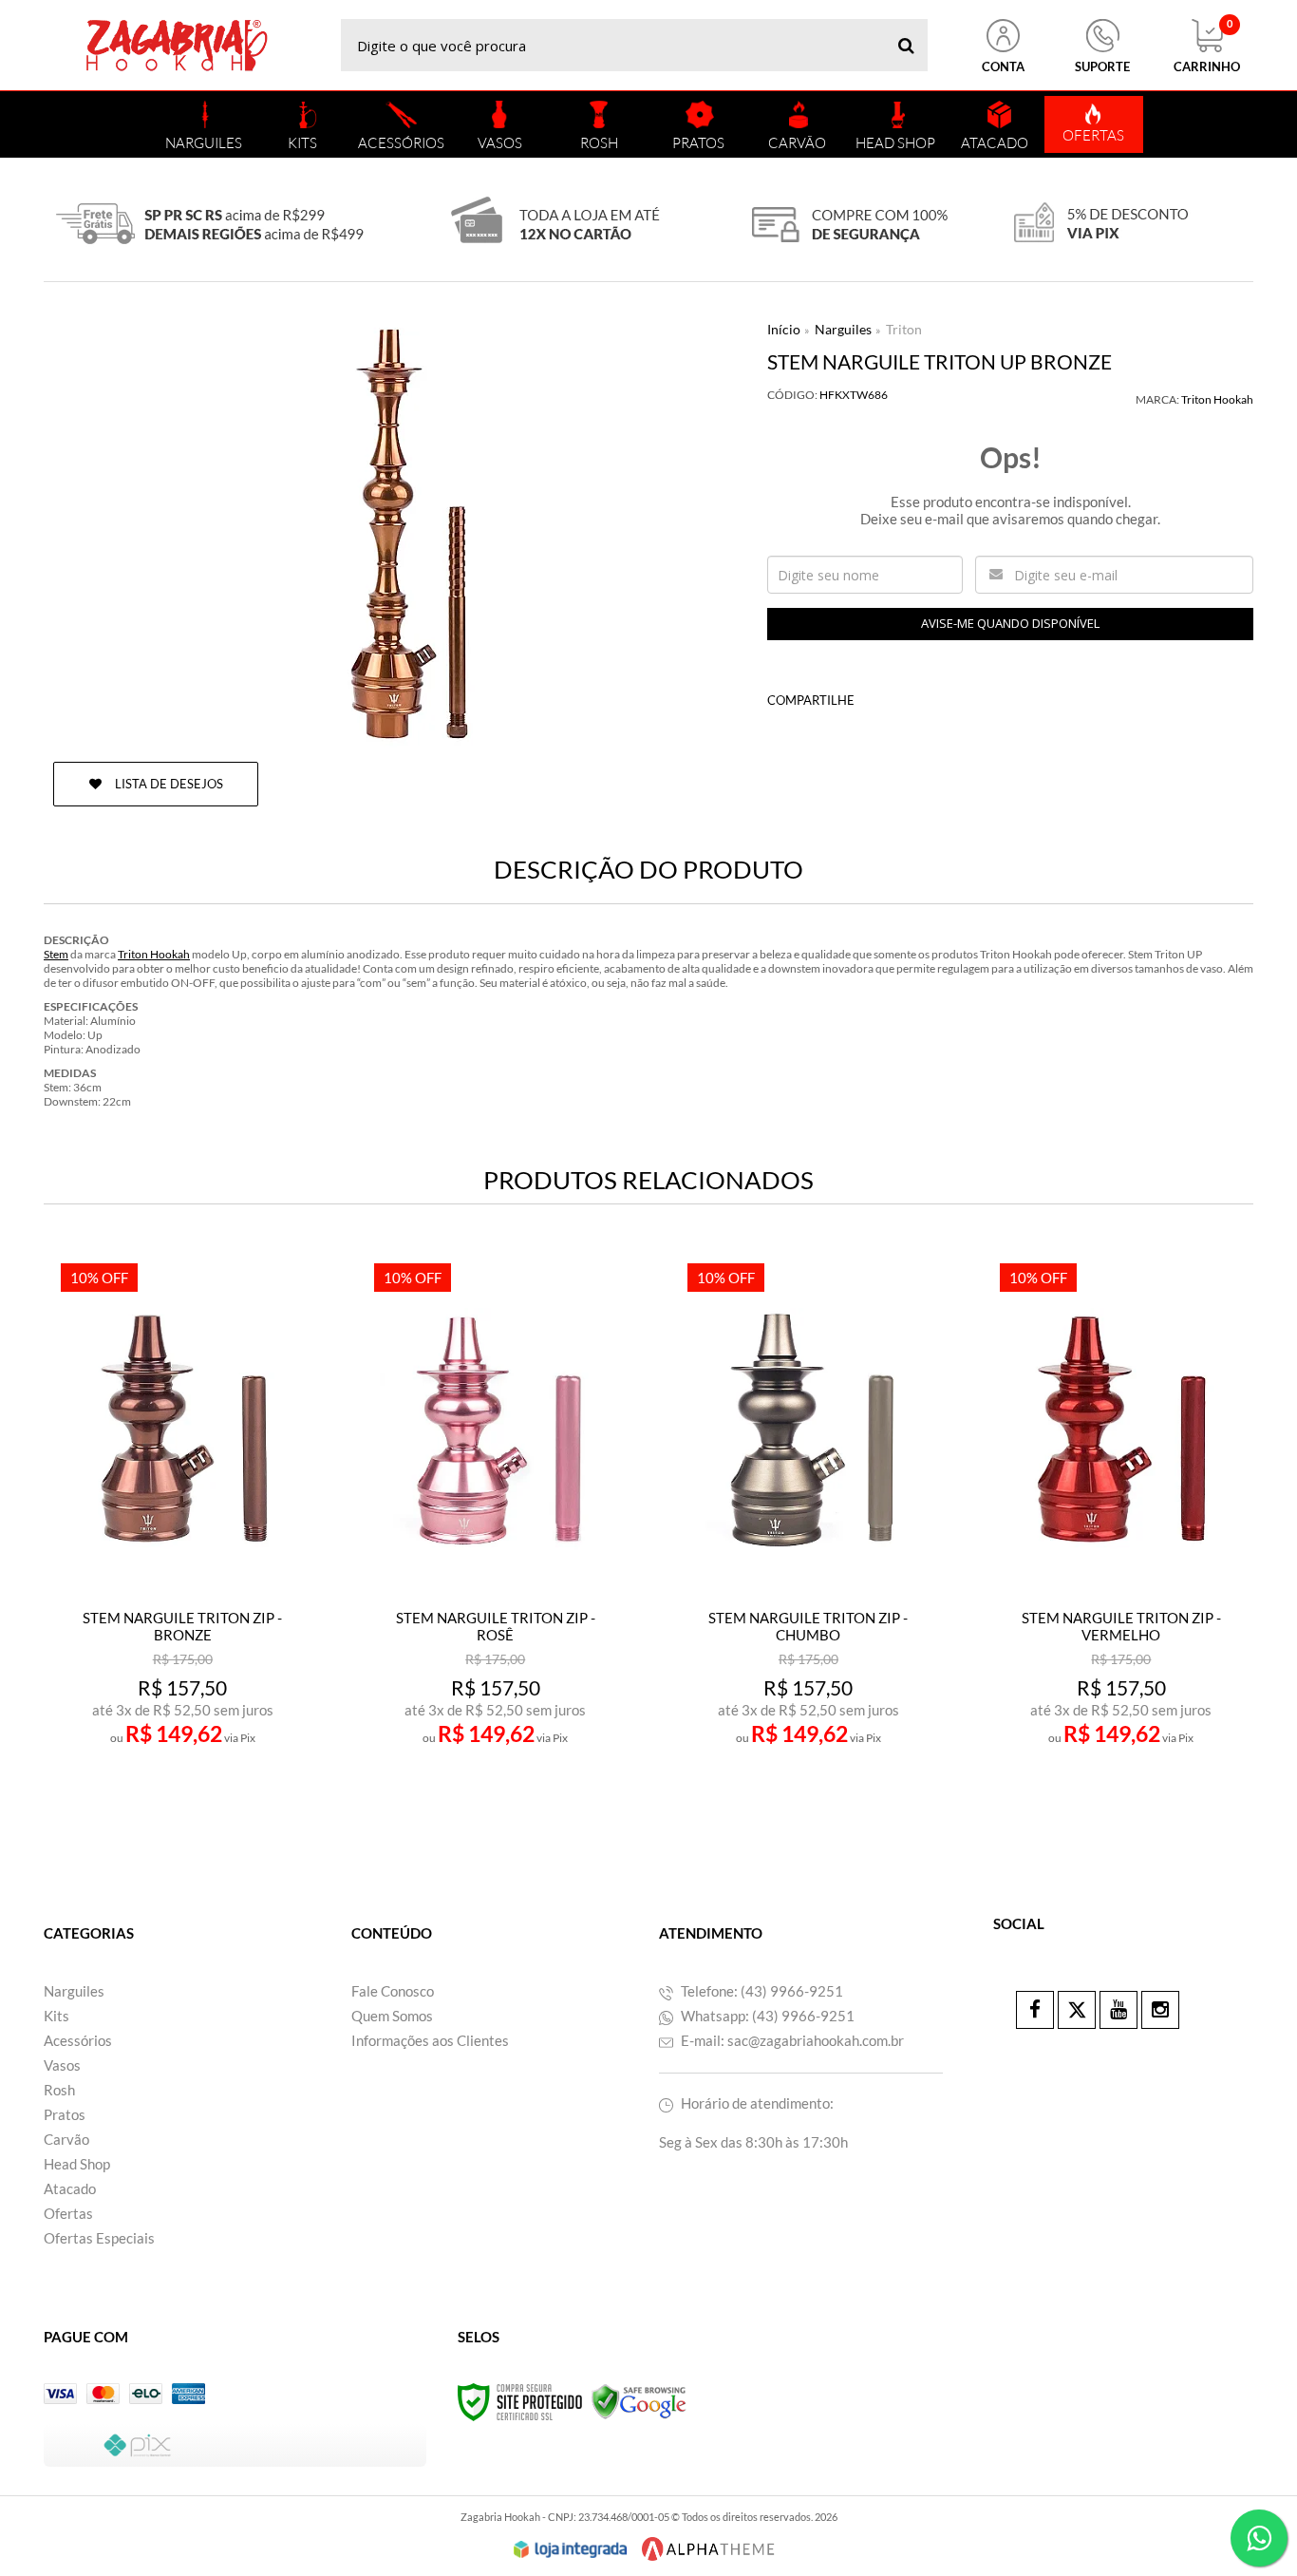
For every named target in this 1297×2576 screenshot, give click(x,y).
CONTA (1003, 66)
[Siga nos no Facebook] (1035, 2010)
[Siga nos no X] (1077, 2010)
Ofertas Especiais (99, 2238)
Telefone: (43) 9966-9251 (761, 1991)
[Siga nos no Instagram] (1160, 2010)
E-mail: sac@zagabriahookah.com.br (791, 2040)
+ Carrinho (224, 1788)
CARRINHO (1207, 47)
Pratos (65, 2114)
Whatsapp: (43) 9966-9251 (766, 2016)
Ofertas (68, 2213)
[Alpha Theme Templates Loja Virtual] (708, 2549)
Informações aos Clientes (430, 2040)
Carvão (66, 2139)
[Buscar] (906, 45)
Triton (904, 329)
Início (784, 329)
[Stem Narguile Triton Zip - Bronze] (182, 1536)
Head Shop (77, 2164)
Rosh (59, 2090)
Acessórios (78, 2040)
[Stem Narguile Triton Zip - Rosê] (495, 1536)
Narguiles (843, 329)
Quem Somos (392, 2016)
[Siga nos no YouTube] (1118, 2010)
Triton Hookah (1217, 399)
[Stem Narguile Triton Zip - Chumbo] (808, 1536)
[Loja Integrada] (571, 2549)
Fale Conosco (393, 1991)
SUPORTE (1102, 66)
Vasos (62, 2065)
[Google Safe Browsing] (639, 2401)
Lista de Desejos (168, 784)
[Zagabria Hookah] (177, 45)
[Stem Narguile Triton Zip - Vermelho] (1121, 1536)
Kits (56, 2016)
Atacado (70, 2188)
